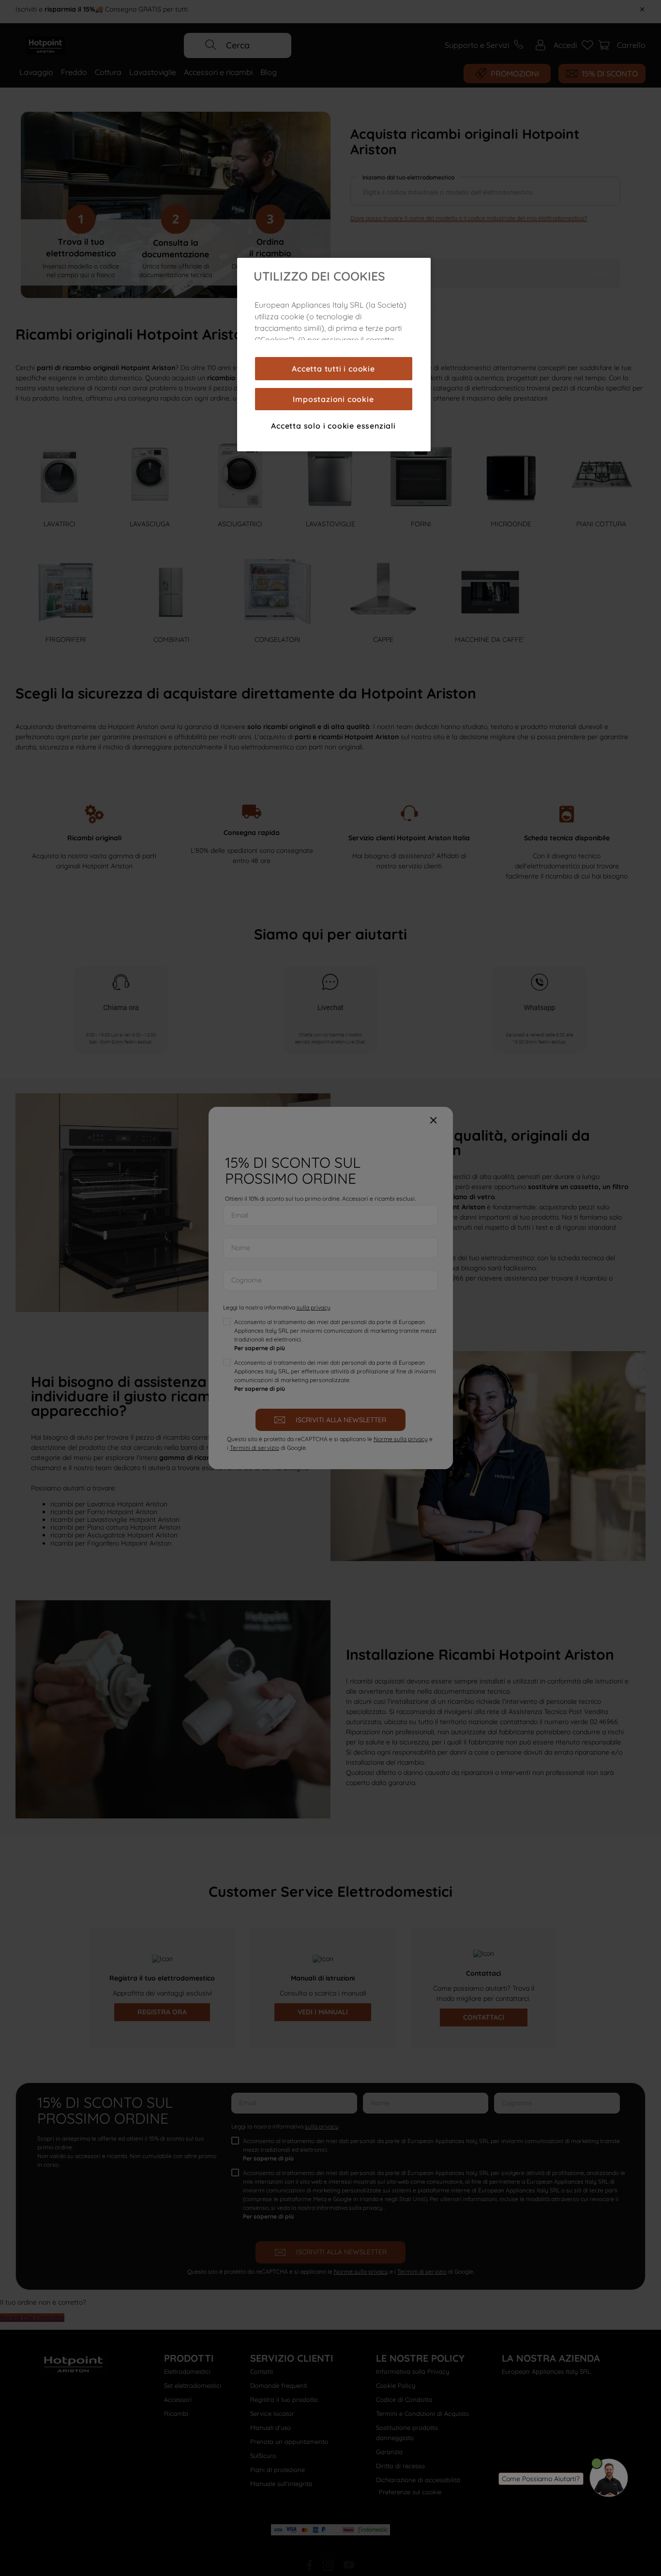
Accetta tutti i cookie (333, 369)
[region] (334, 355)
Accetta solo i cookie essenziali (333, 426)
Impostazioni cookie (333, 399)
